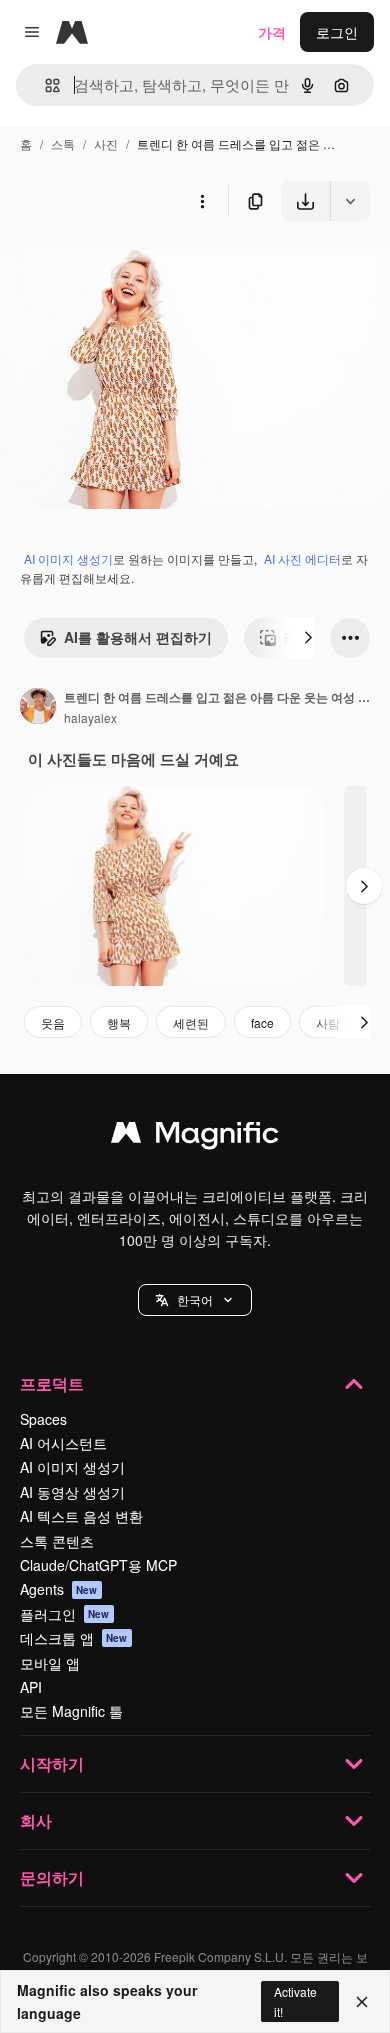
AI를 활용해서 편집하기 (138, 637)
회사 (36, 1820)
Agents (59, 1589)
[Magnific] (195, 1137)
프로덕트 (52, 1383)
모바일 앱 (50, 1663)
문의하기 (52, 1877)
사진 (106, 143)
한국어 (195, 1299)
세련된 (191, 1022)
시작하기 (52, 1763)
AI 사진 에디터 (302, 558)
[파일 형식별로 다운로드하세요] (350, 201)
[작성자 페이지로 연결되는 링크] (38, 708)
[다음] (308, 638)
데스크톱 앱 (74, 1638)
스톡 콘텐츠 (57, 1541)
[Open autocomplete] (44, 85)
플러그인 (65, 1614)
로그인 (337, 32)
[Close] (362, 2002)
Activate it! (295, 2001)
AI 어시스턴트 (63, 1443)
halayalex (90, 717)
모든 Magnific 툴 (71, 1711)
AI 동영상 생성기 (72, 1492)
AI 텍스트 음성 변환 (81, 1516)
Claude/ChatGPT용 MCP (98, 1565)
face (262, 1022)
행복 (119, 1022)
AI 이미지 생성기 (68, 558)
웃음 (53, 1022)
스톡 (63, 143)
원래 (115, 267)
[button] (195, 1300)
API (31, 1687)
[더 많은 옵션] (202, 201)
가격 (272, 32)
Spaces (43, 1419)
